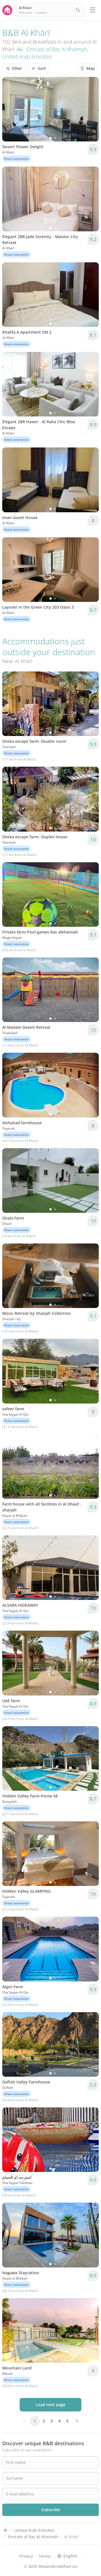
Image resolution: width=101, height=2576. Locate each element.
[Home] (5, 2530)
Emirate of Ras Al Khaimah (57, 49)
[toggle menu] (93, 10)
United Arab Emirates (27, 56)
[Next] (91, 109)
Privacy (26, 2556)
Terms (45, 2556)
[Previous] (10, 109)
